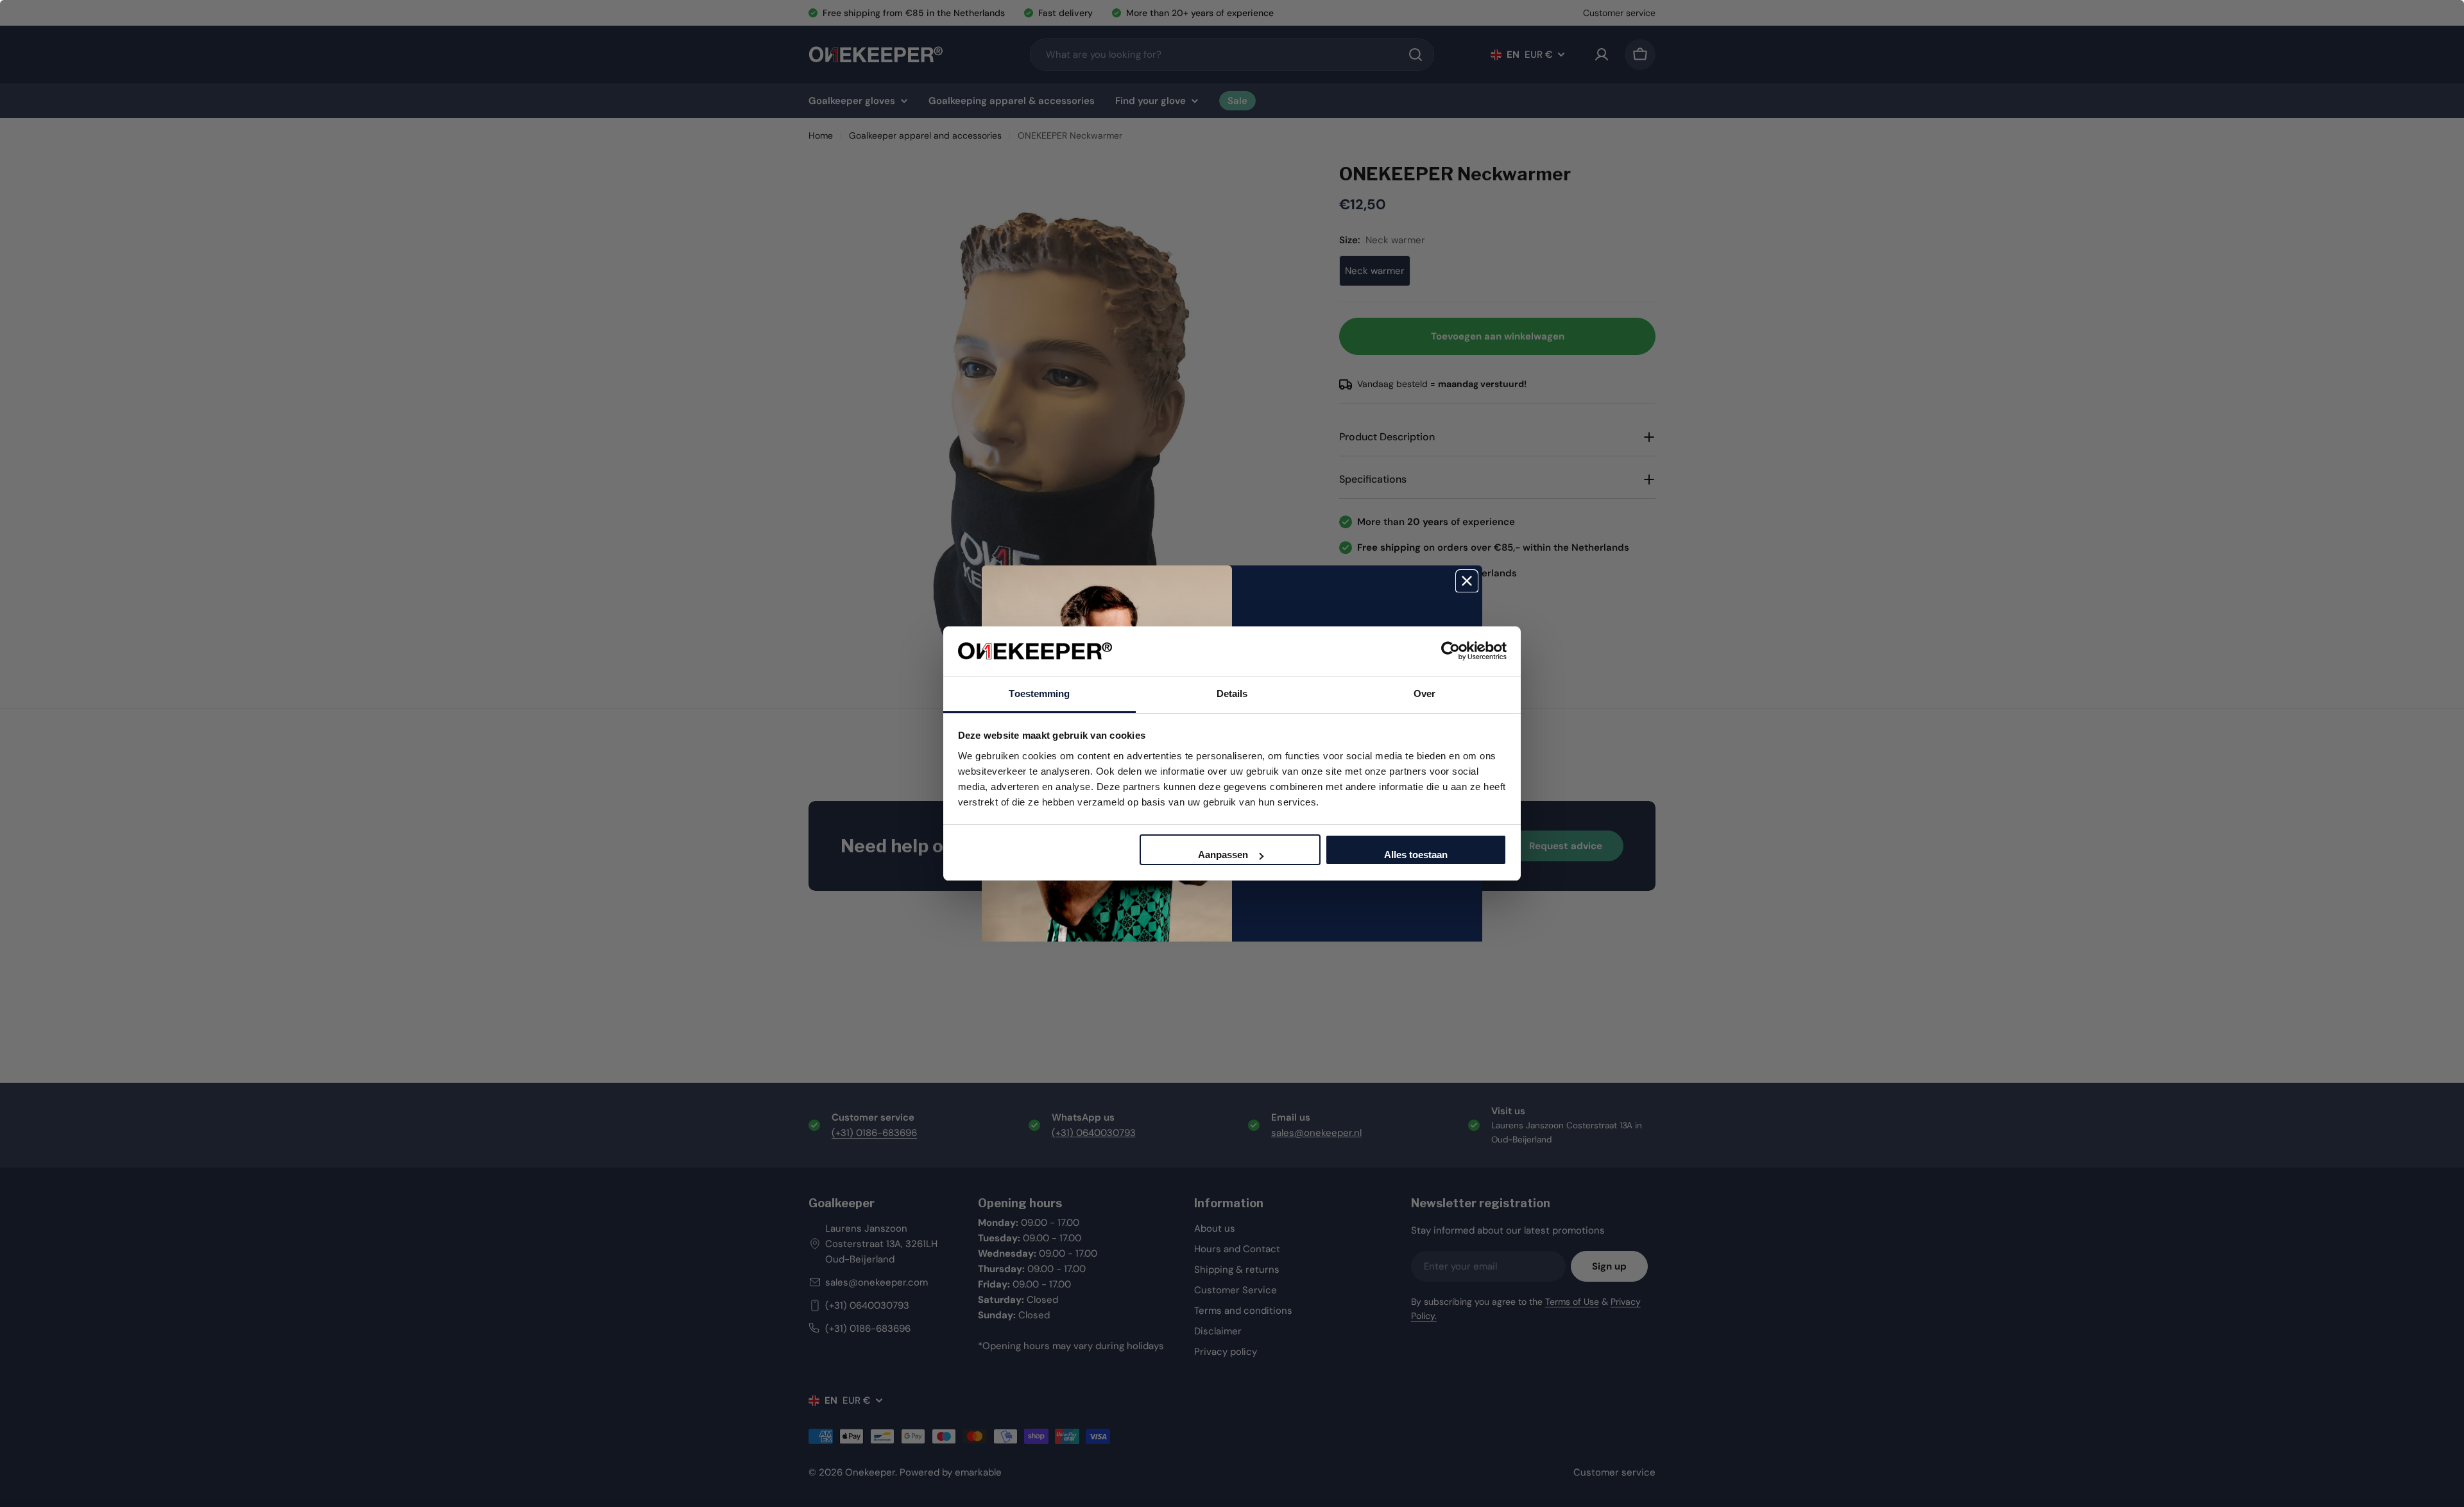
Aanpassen (1223, 855)
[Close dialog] (1467, 581)
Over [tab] (1425, 693)
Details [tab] (1232, 693)
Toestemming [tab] (1039, 693)
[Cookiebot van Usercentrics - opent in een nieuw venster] (1450, 651)
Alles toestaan (1416, 855)
